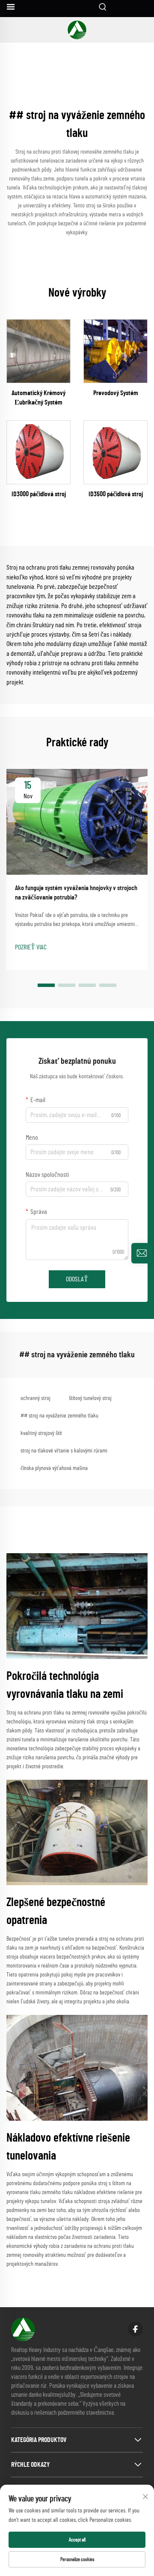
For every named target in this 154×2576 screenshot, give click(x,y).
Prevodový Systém (116, 393)
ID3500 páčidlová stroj (116, 494)
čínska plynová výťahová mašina (54, 1468)
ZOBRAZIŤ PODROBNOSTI (38, 351)
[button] (46, 985)
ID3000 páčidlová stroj (39, 494)
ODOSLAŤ (77, 1279)
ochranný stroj (36, 1398)
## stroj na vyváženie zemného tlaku (59, 1416)
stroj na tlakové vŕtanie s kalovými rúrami (64, 1451)
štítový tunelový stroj (90, 1398)
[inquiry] (142, 1253)
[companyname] (77, 30)
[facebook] (135, 2329)
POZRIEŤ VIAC (31, 947)
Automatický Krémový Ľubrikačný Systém (38, 398)
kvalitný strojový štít (41, 1433)
